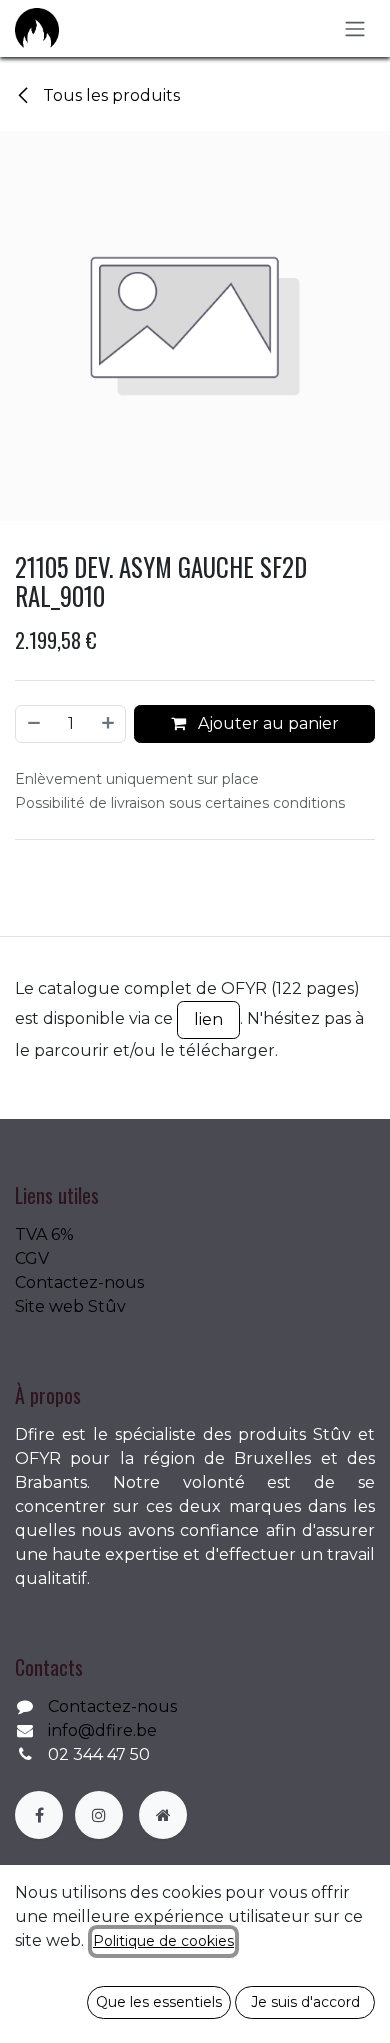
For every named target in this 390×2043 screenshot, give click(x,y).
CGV (32, 1258)
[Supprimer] (33, 724)
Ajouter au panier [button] (266, 723)
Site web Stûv (70, 1306)
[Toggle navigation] (355, 28)
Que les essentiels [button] (159, 2002)
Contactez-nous (79, 1282)
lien (208, 1019)
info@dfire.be (102, 1730)
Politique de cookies (163, 1941)
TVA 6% (44, 1234)
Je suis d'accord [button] (305, 2002)
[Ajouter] (109, 724)
